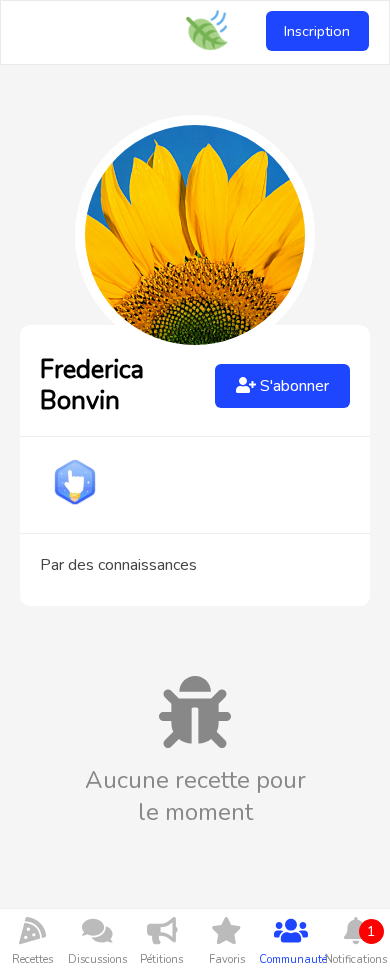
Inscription (317, 31)
